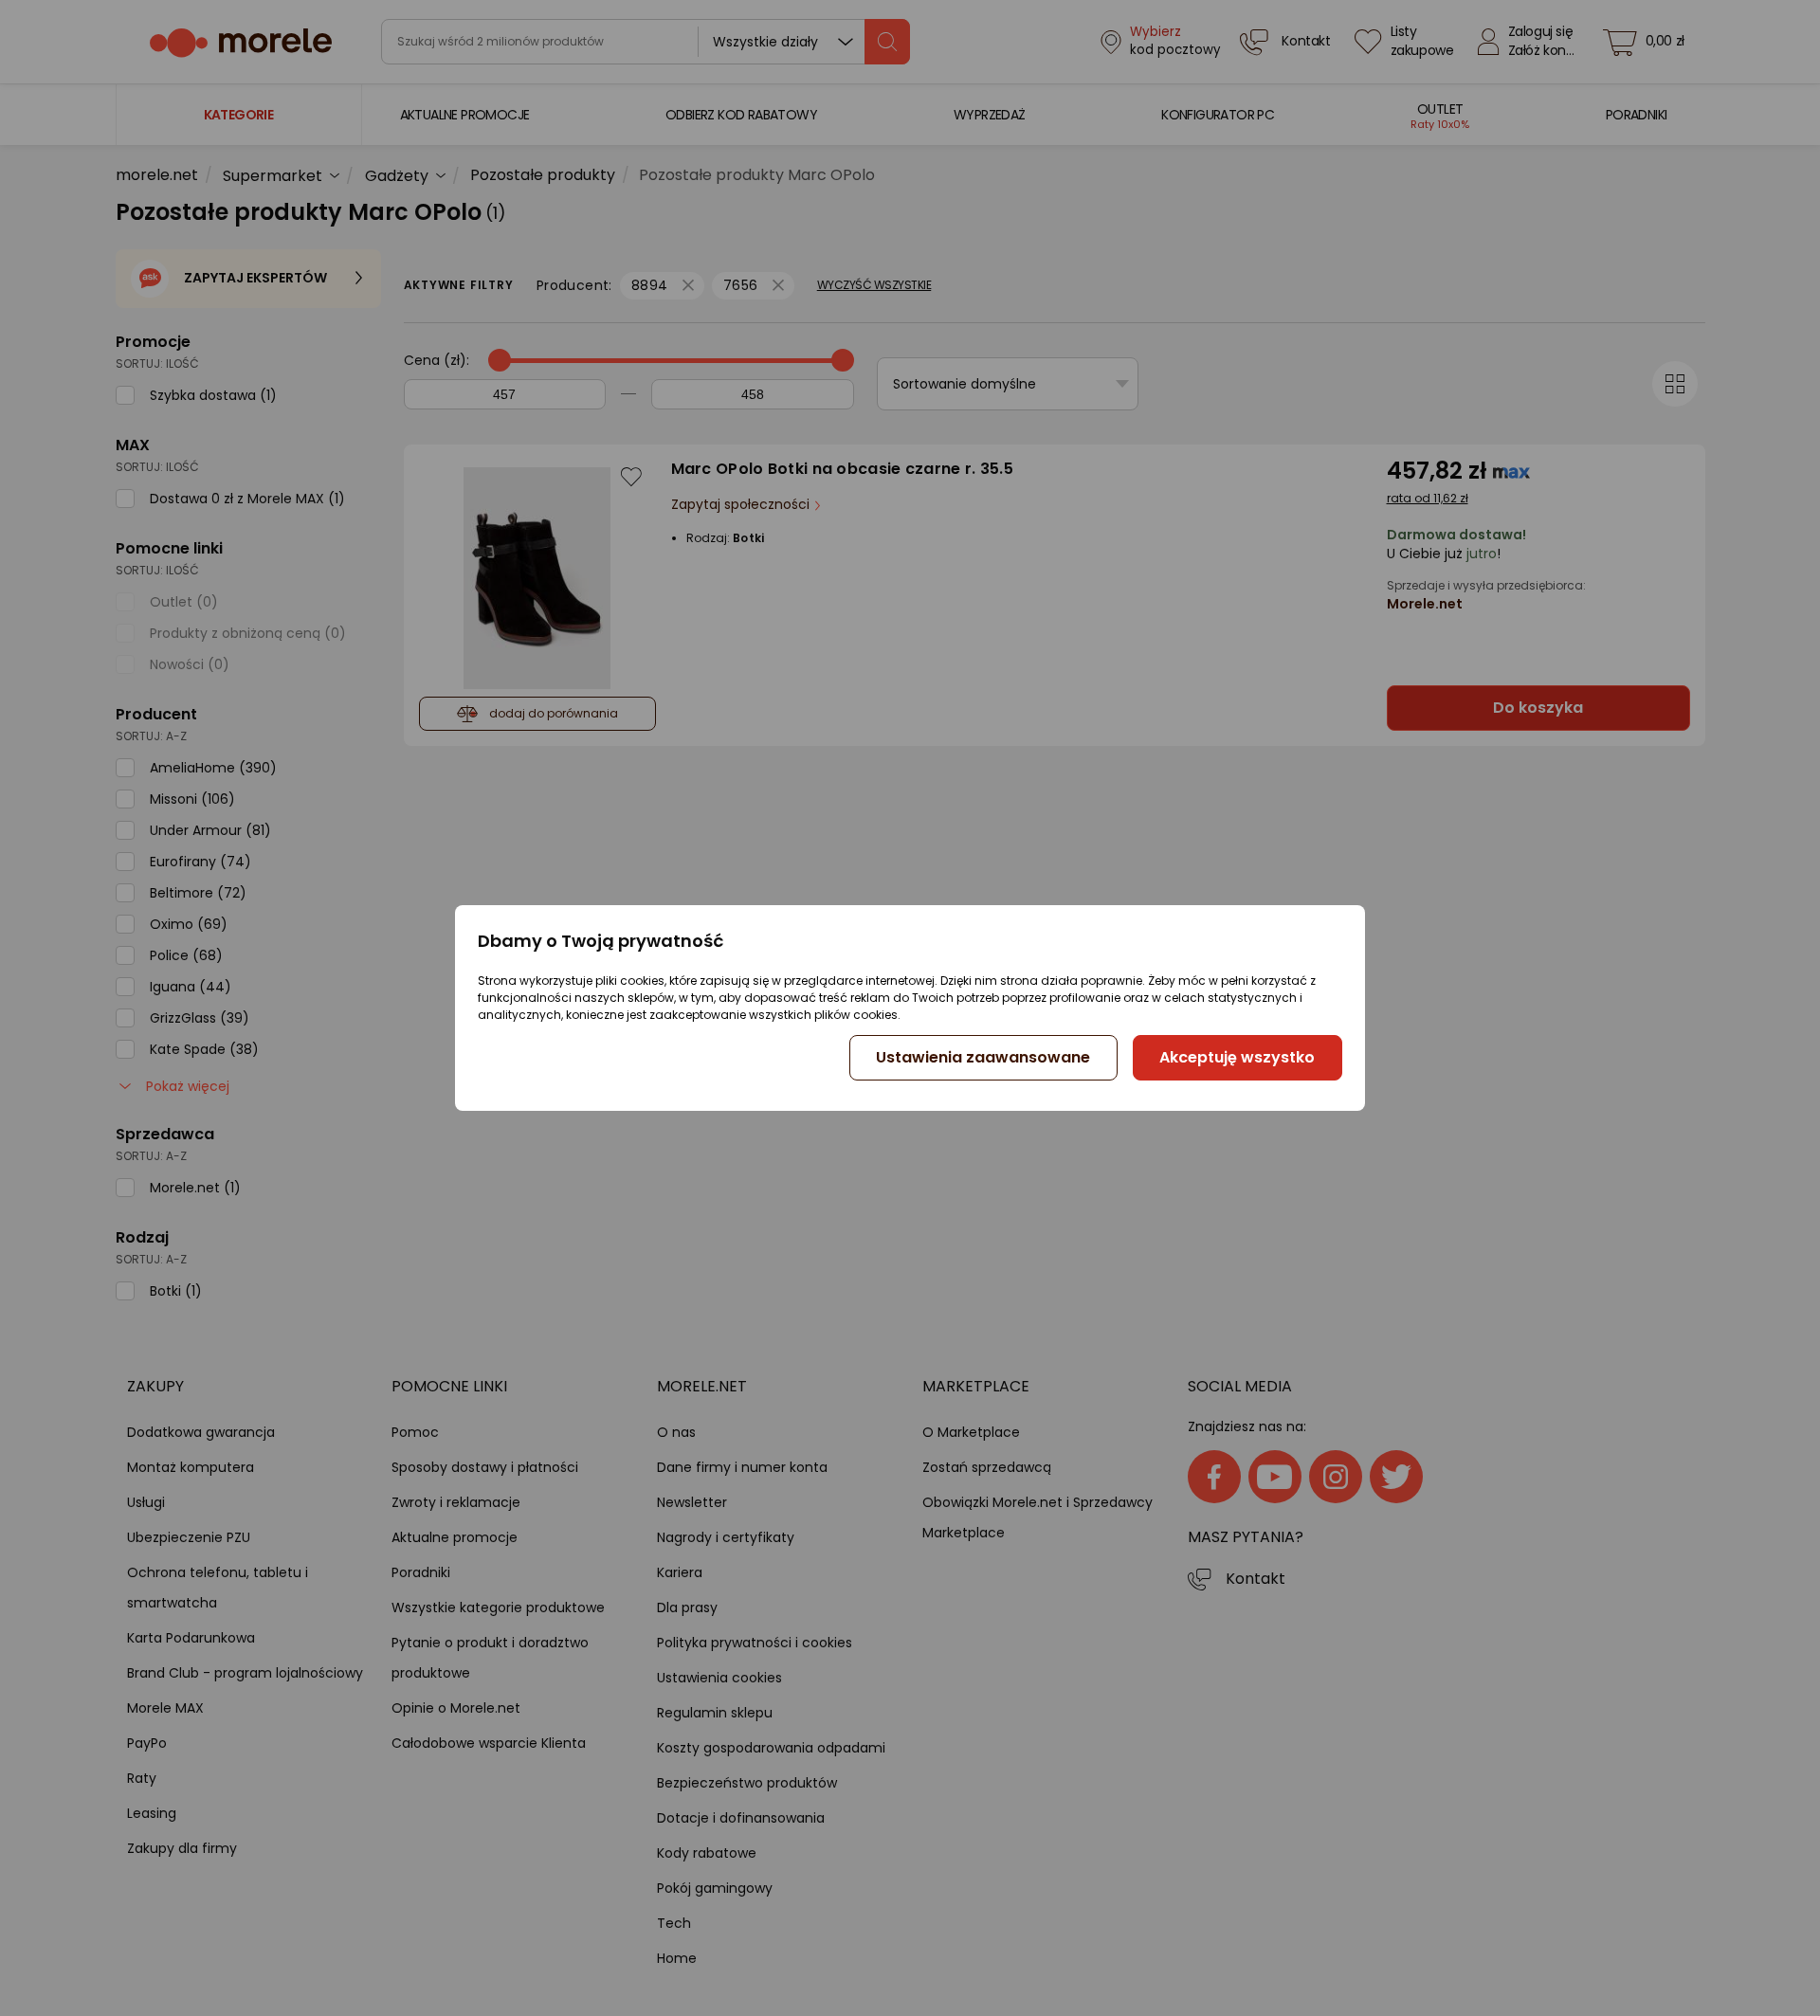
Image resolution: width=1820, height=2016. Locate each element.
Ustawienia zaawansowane (983, 1057)
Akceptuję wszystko (1237, 1057)
